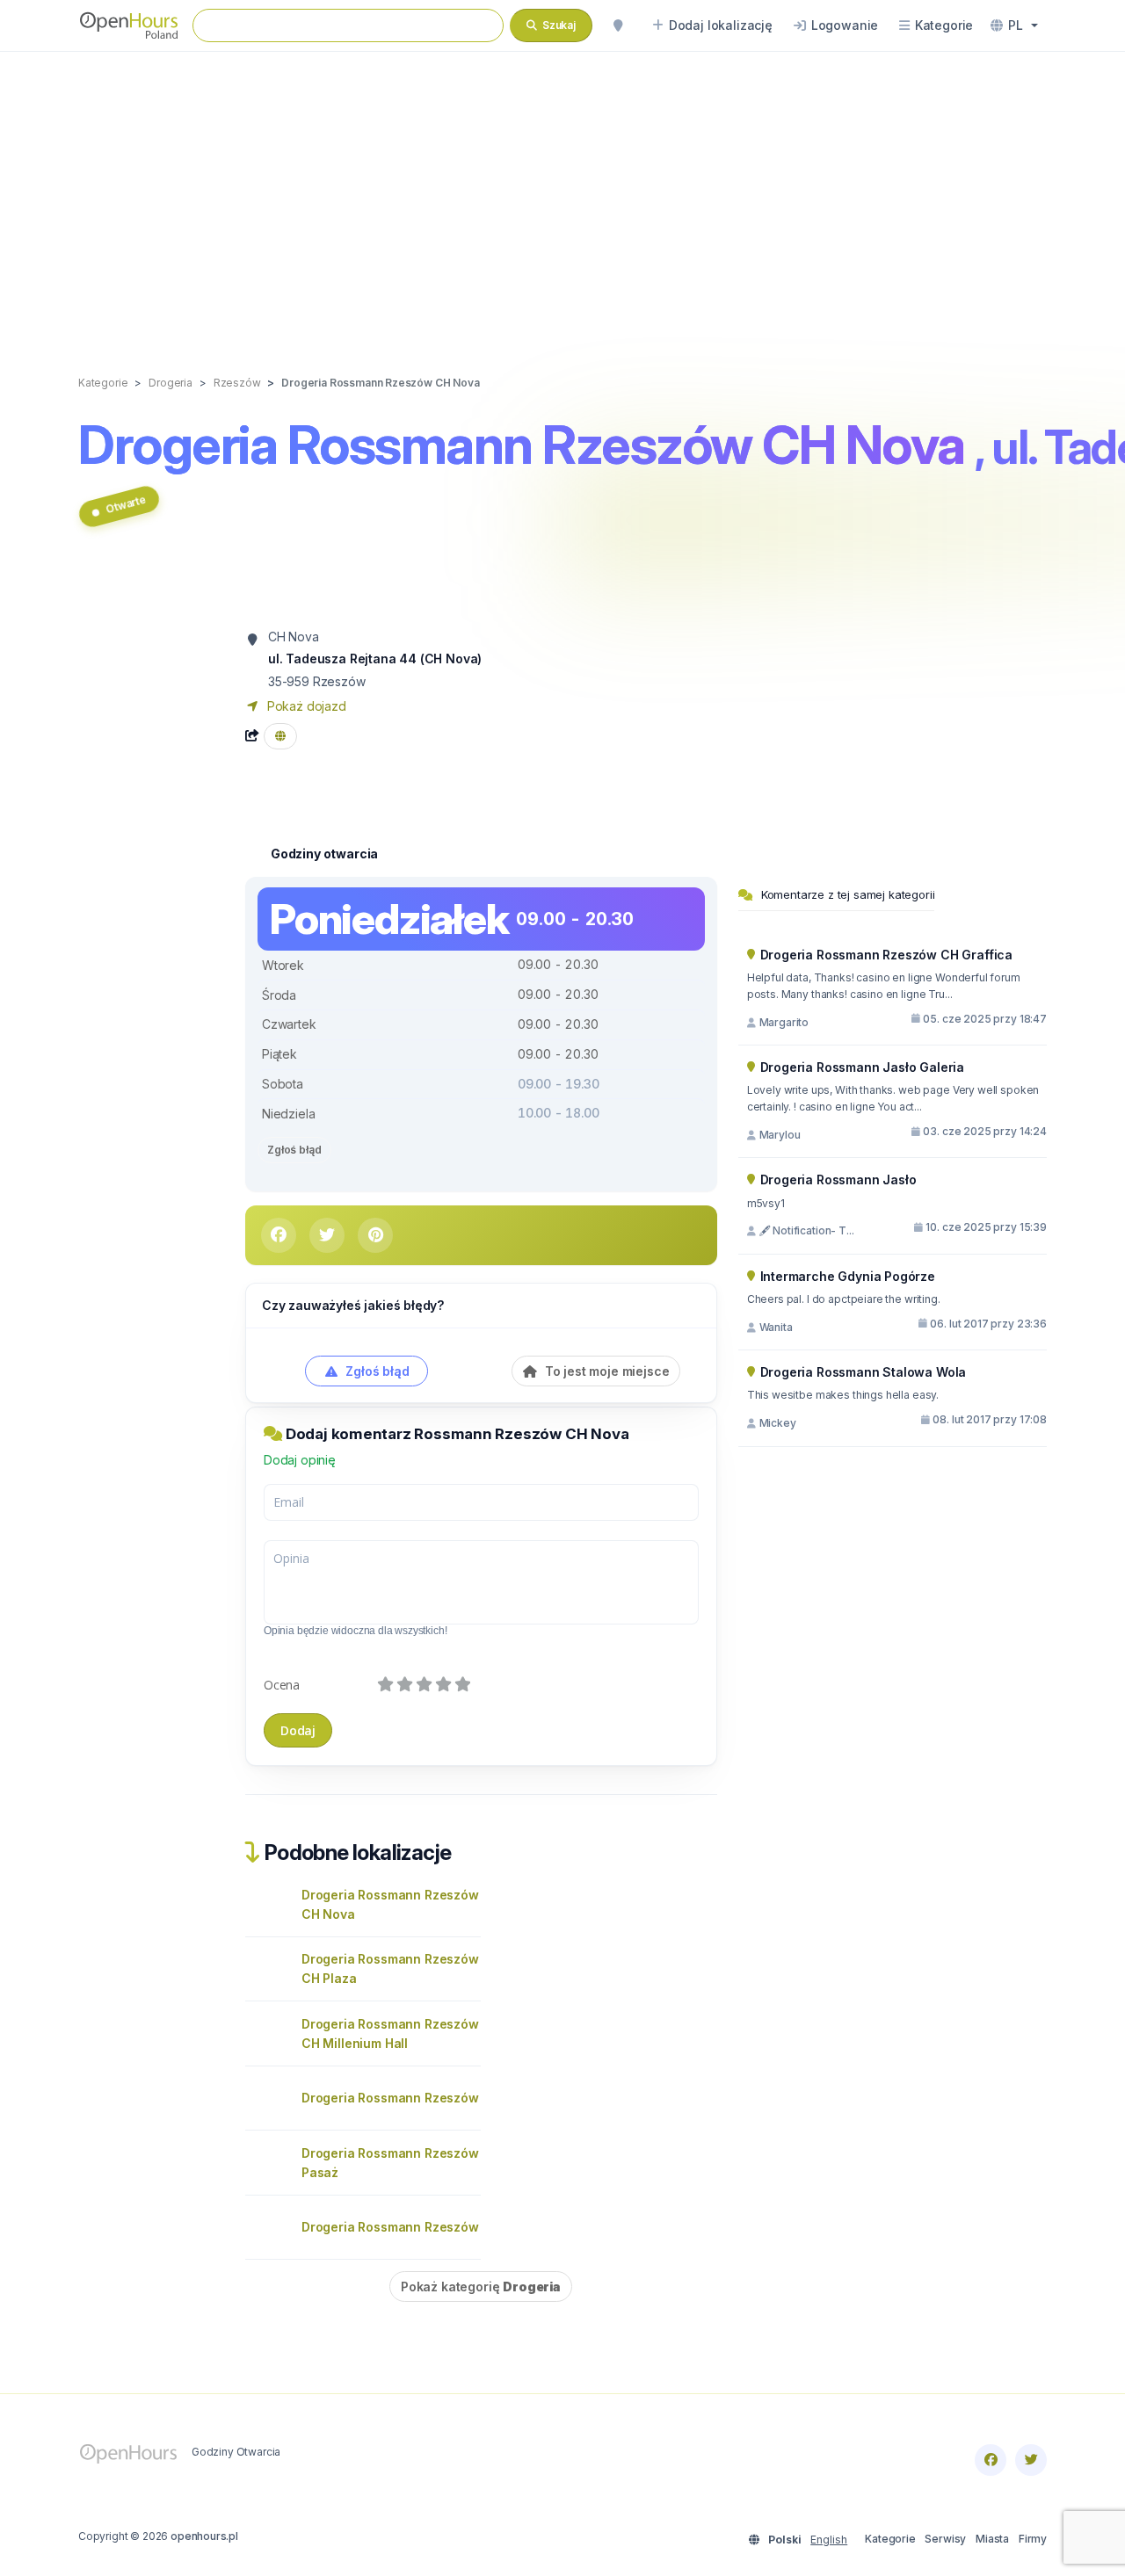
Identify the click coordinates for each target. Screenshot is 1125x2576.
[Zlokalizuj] (618, 25)
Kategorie (890, 2539)
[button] (1014, 25)
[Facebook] (991, 2460)
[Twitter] (1031, 2460)
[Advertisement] (562, 195)
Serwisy (945, 2539)
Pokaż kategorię (481, 2287)
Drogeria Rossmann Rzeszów (390, 2098)
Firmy (1033, 2539)
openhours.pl (204, 2536)
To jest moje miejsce (605, 1371)
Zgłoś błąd (294, 1150)
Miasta (992, 2539)
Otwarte (125, 504)
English (829, 2540)
